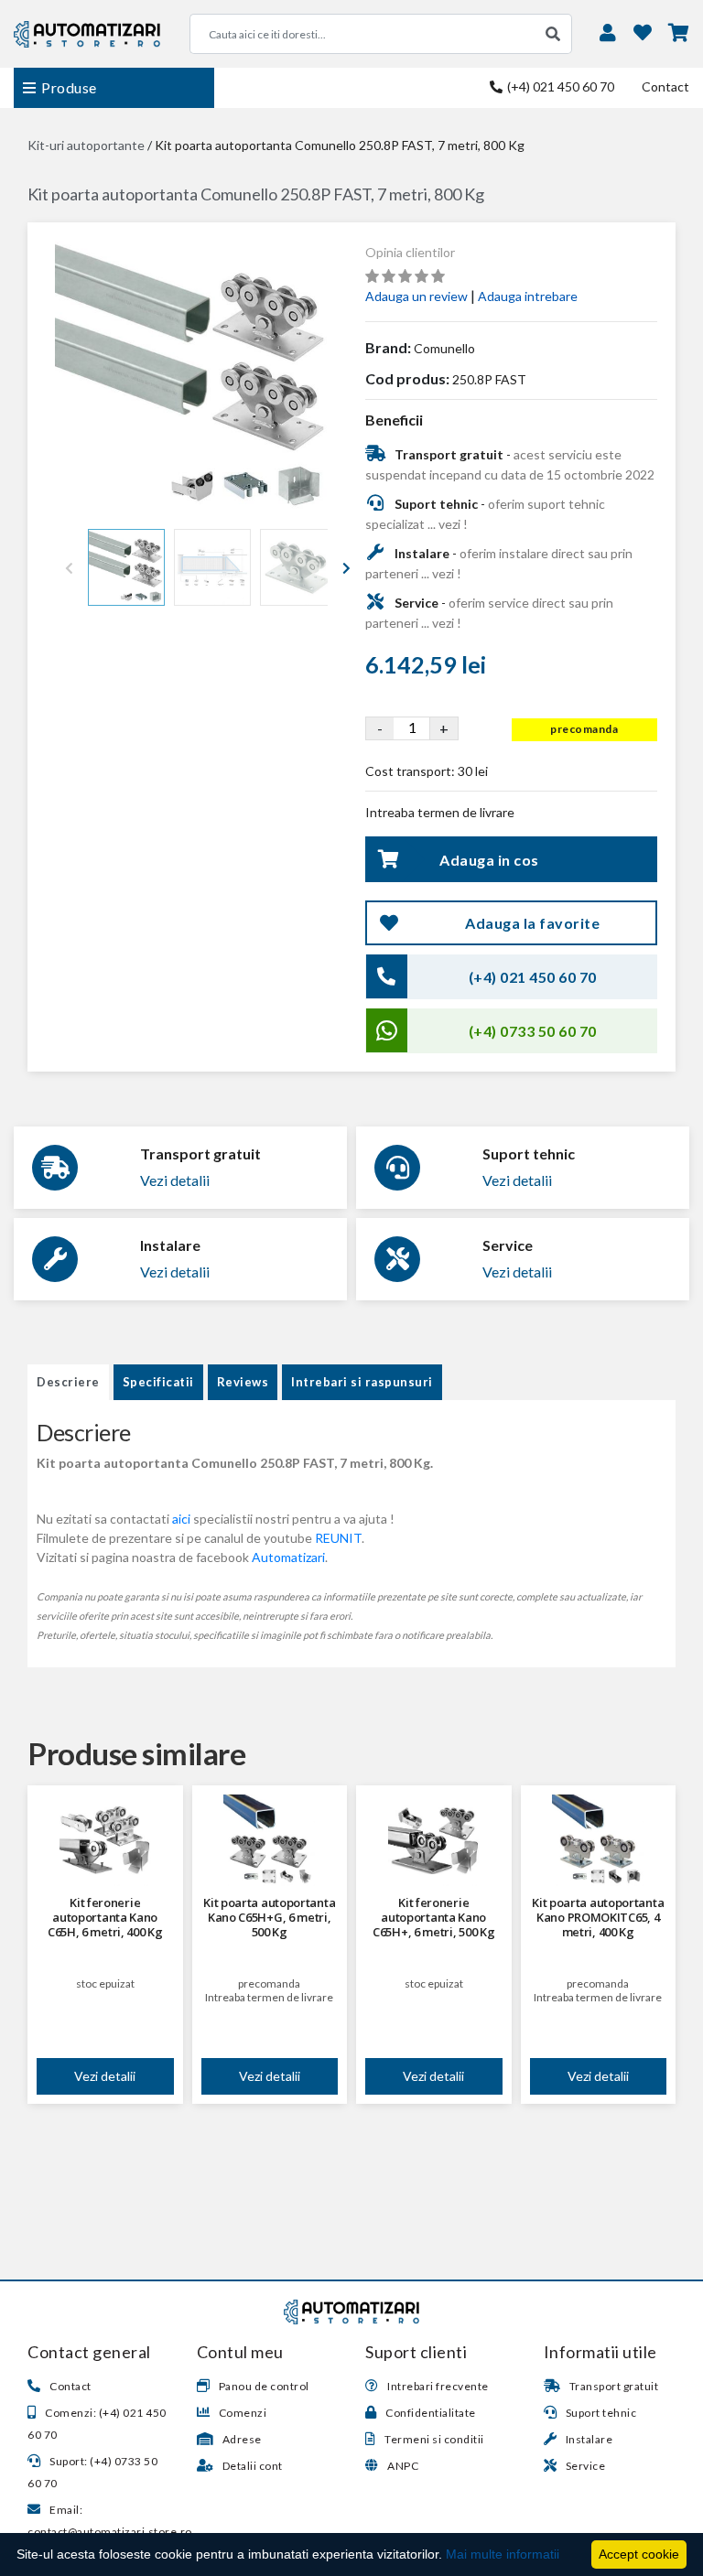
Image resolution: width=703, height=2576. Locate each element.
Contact (665, 86)
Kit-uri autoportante (86, 145)
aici (181, 1519)
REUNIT (338, 1538)
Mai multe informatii (503, 2554)
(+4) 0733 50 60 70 (533, 1031)
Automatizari (288, 1557)
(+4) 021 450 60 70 (559, 86)
